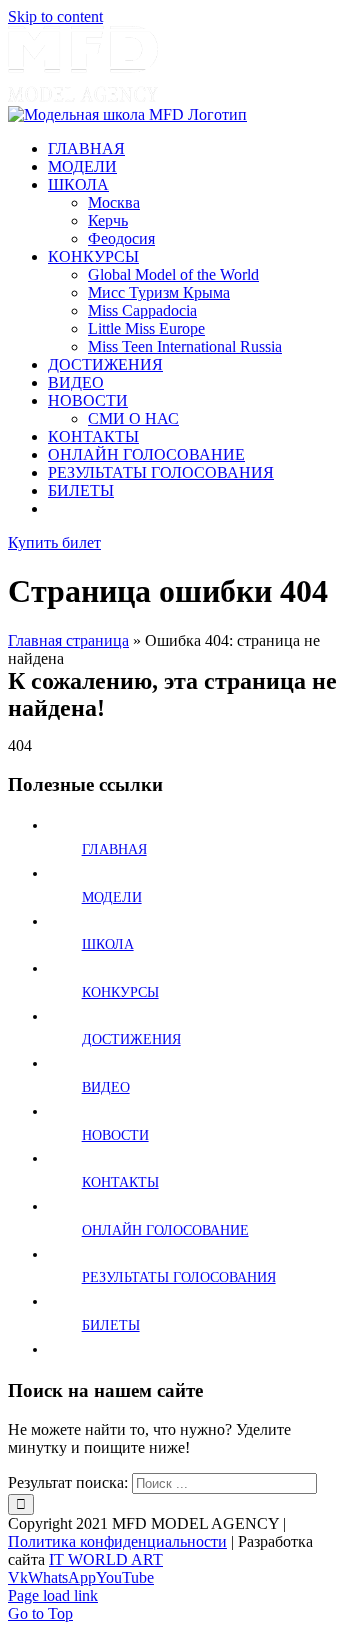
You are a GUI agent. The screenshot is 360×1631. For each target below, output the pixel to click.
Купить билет (54, 542)
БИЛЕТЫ (111, 1325)
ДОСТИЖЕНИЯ (131, 1039)
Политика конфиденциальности (117, 1541)
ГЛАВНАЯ (114, 849)
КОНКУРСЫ (120, 992)
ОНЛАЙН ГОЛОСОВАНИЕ (165, 1230)
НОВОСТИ (115, 1135)
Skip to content (55, 16)
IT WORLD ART (106, 1559)
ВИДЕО (106, 1087)
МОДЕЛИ (112, 897)
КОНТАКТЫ (120, 1182)
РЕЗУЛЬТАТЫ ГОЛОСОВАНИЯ (179, 1277)
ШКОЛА (108, 944)
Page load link (53, 1595)
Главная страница (68, 640)
